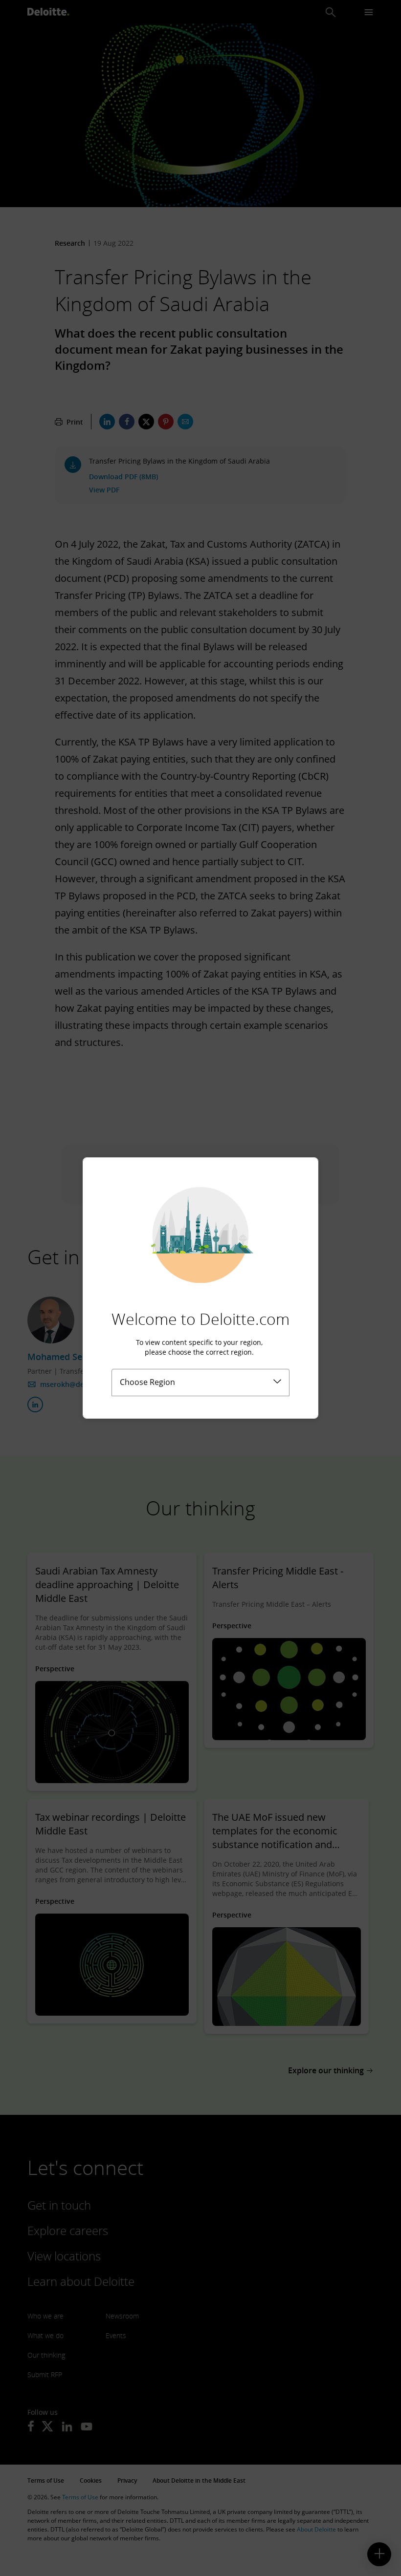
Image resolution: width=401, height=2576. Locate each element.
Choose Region (147, 1382)
